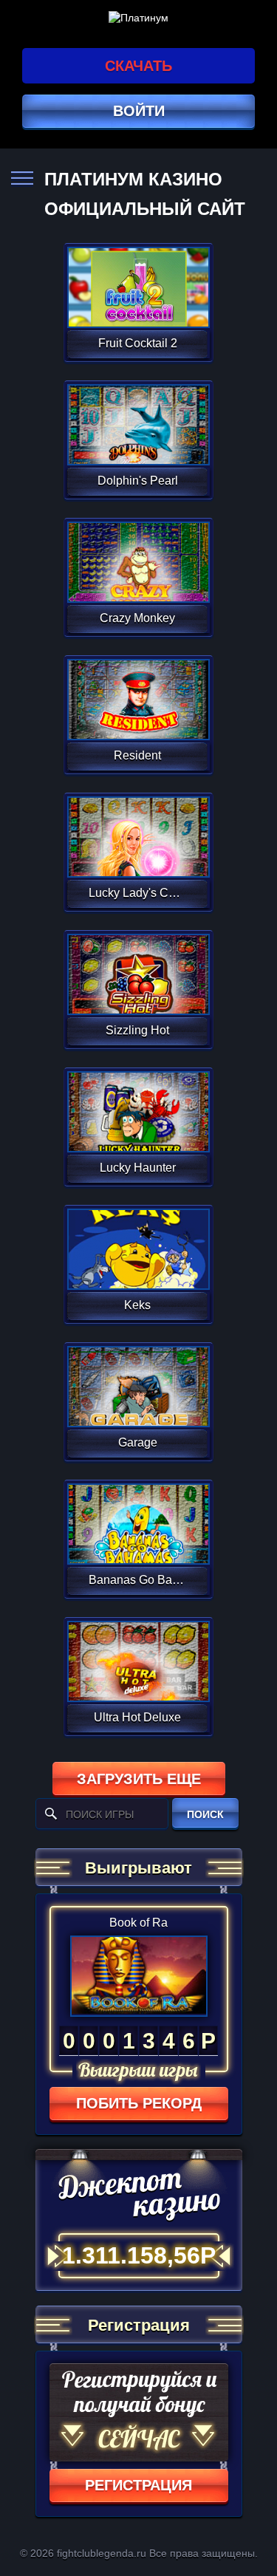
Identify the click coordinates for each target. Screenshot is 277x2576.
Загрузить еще (139, 1779)
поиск (205, 1814)
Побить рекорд (139, 2103)
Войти (139, 111)
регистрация (138, 2485)
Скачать (138, 66)
